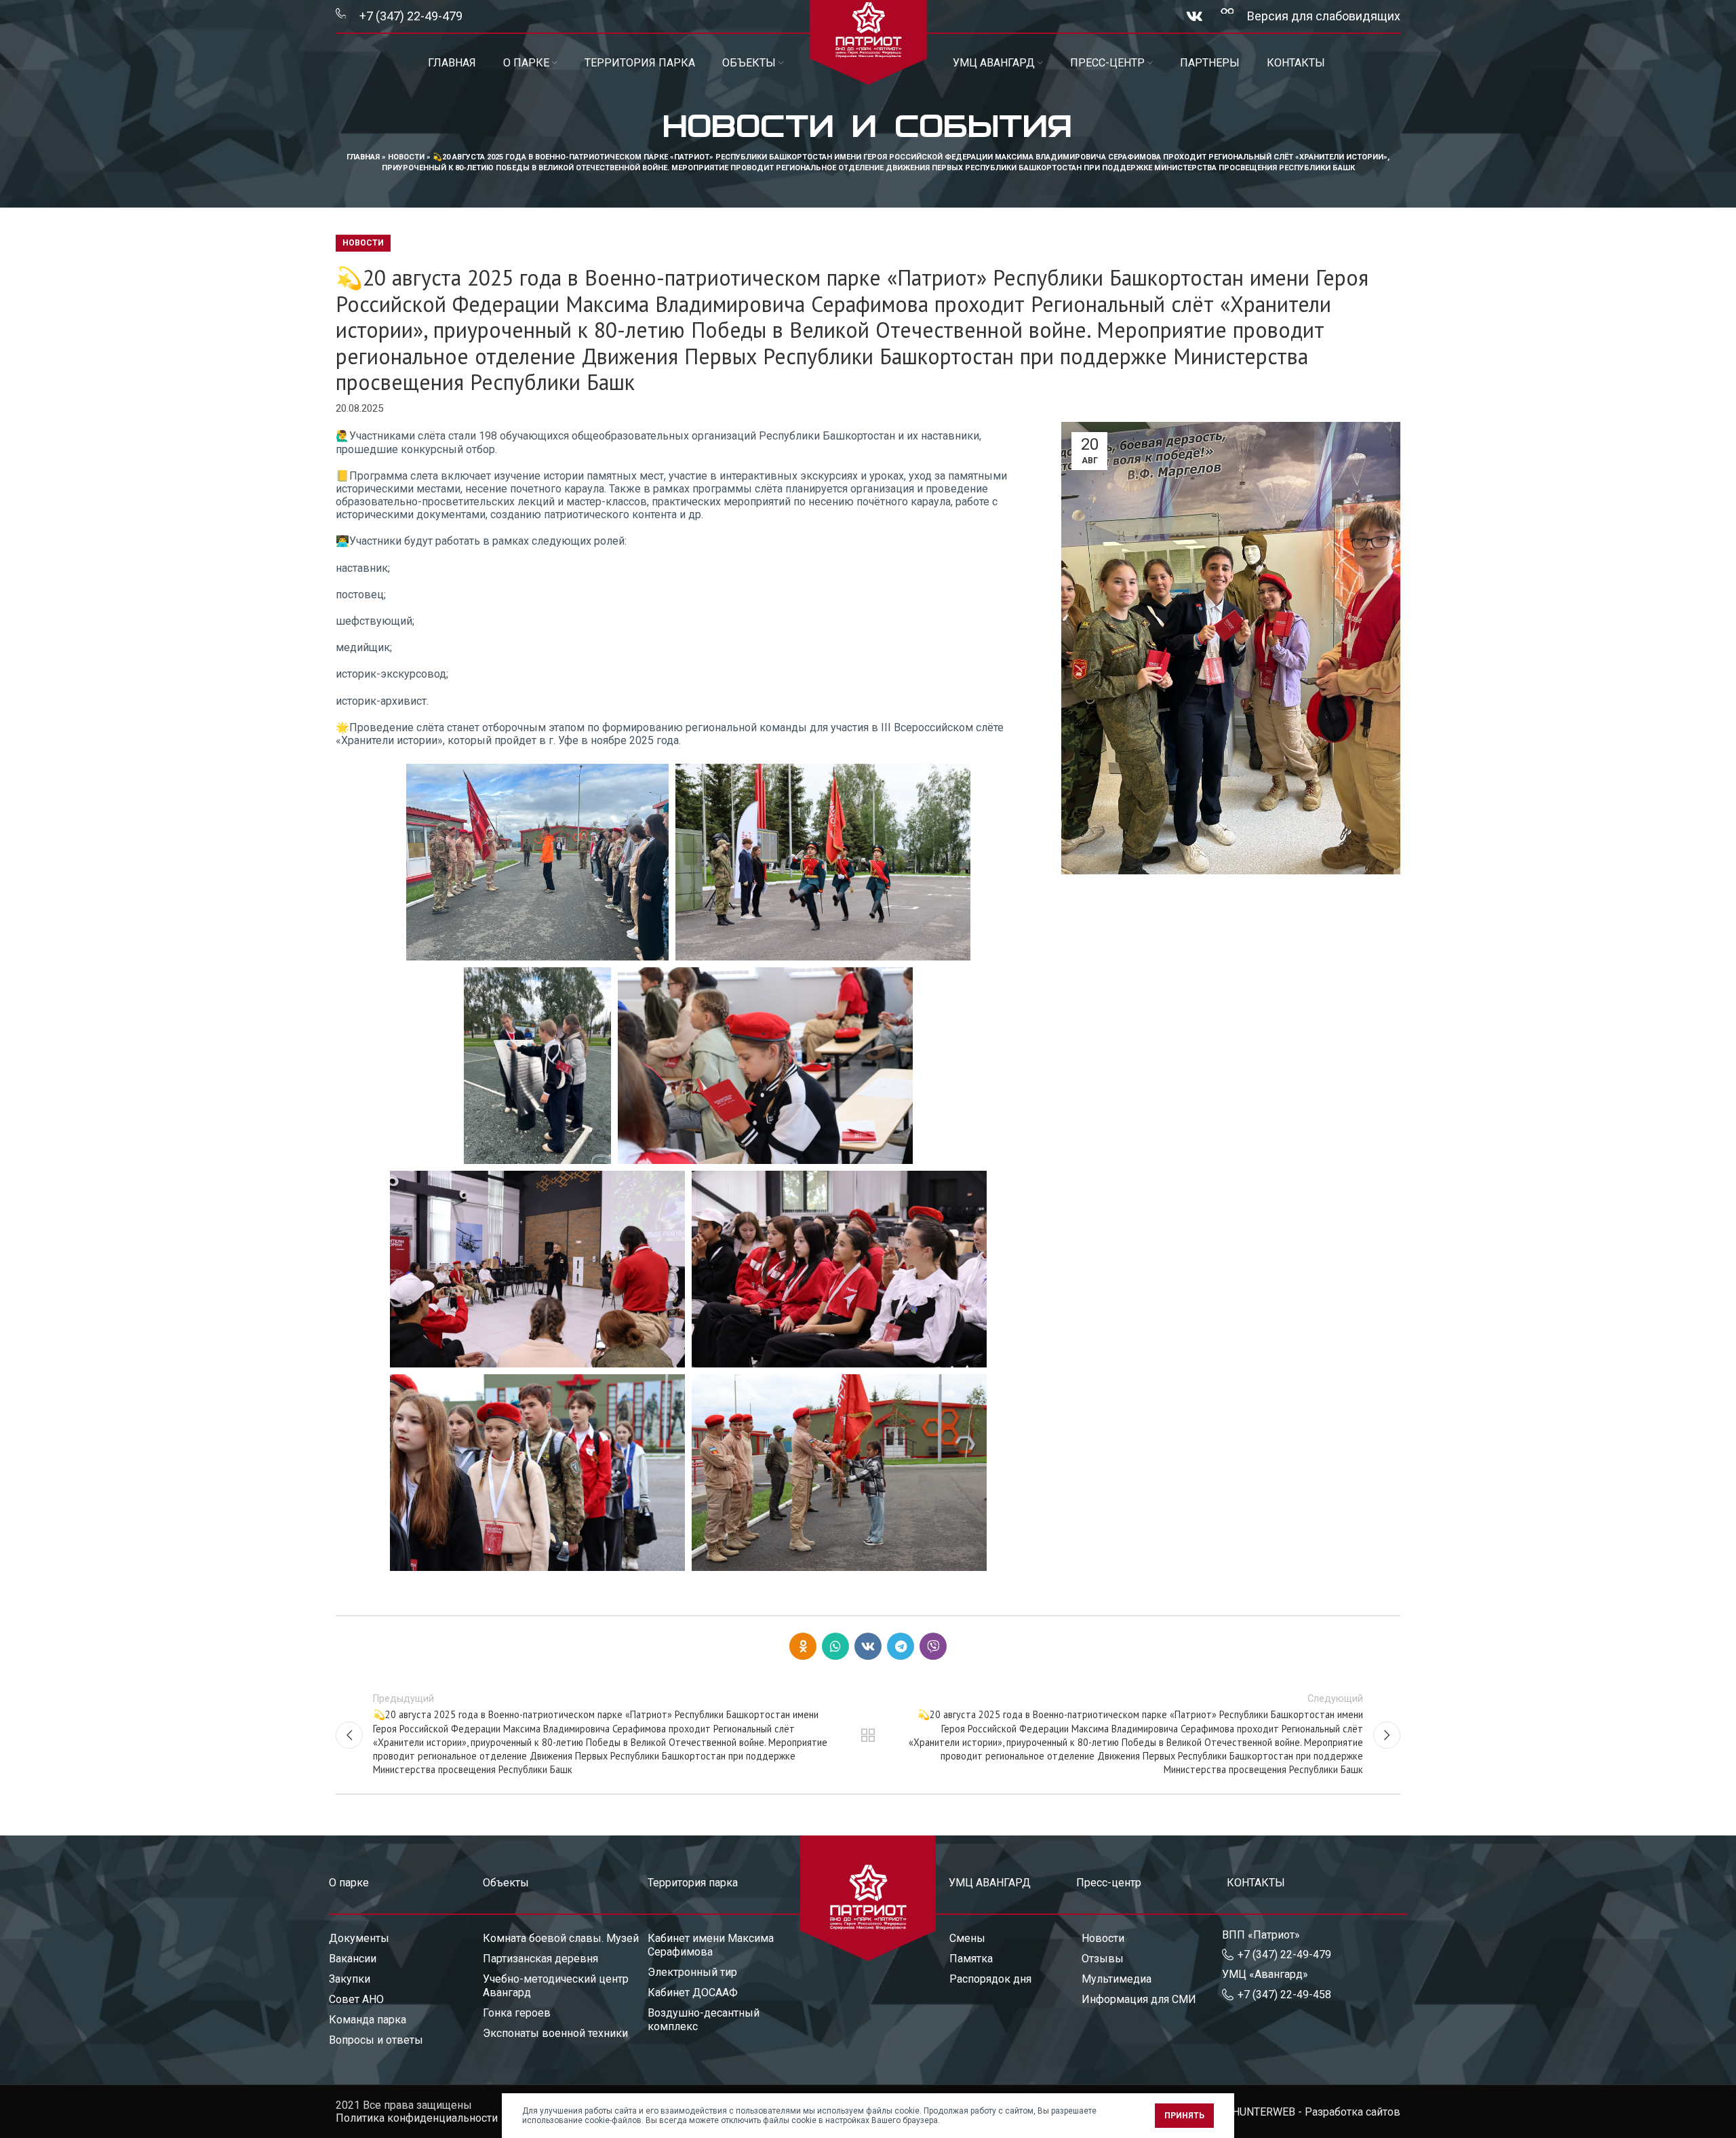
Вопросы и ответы (376, 2040)
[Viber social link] (933, 1646)
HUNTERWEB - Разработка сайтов (1316, 2112)
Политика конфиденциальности (417, 2118)
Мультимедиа (1117, 1979)
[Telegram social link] (901, 1646)
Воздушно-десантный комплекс (704, 2020)
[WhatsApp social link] (835, 1646)
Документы (359, 1938)
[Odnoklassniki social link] (803, 1646)
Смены (967, 1938)
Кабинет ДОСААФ (693, 1993)
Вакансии (353, 1959)
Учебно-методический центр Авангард (556, 1986)
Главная (363, 157)
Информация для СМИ (1139, 1999)
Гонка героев (517, 2013)
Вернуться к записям (868, 1735)
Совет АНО (356, 1999)
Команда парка (368, 2020)
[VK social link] (1195, 16)
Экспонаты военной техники (555, 2033)
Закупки (350, 1979)
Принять (1184, 2116)
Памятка (971, 1959)
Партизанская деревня (540, 1959)
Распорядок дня (990, 1979)
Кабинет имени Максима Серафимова (711, 1945)
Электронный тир (692, 1972)
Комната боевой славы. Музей (561, 1938)
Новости (406, 157)
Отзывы (1103, 1959)
